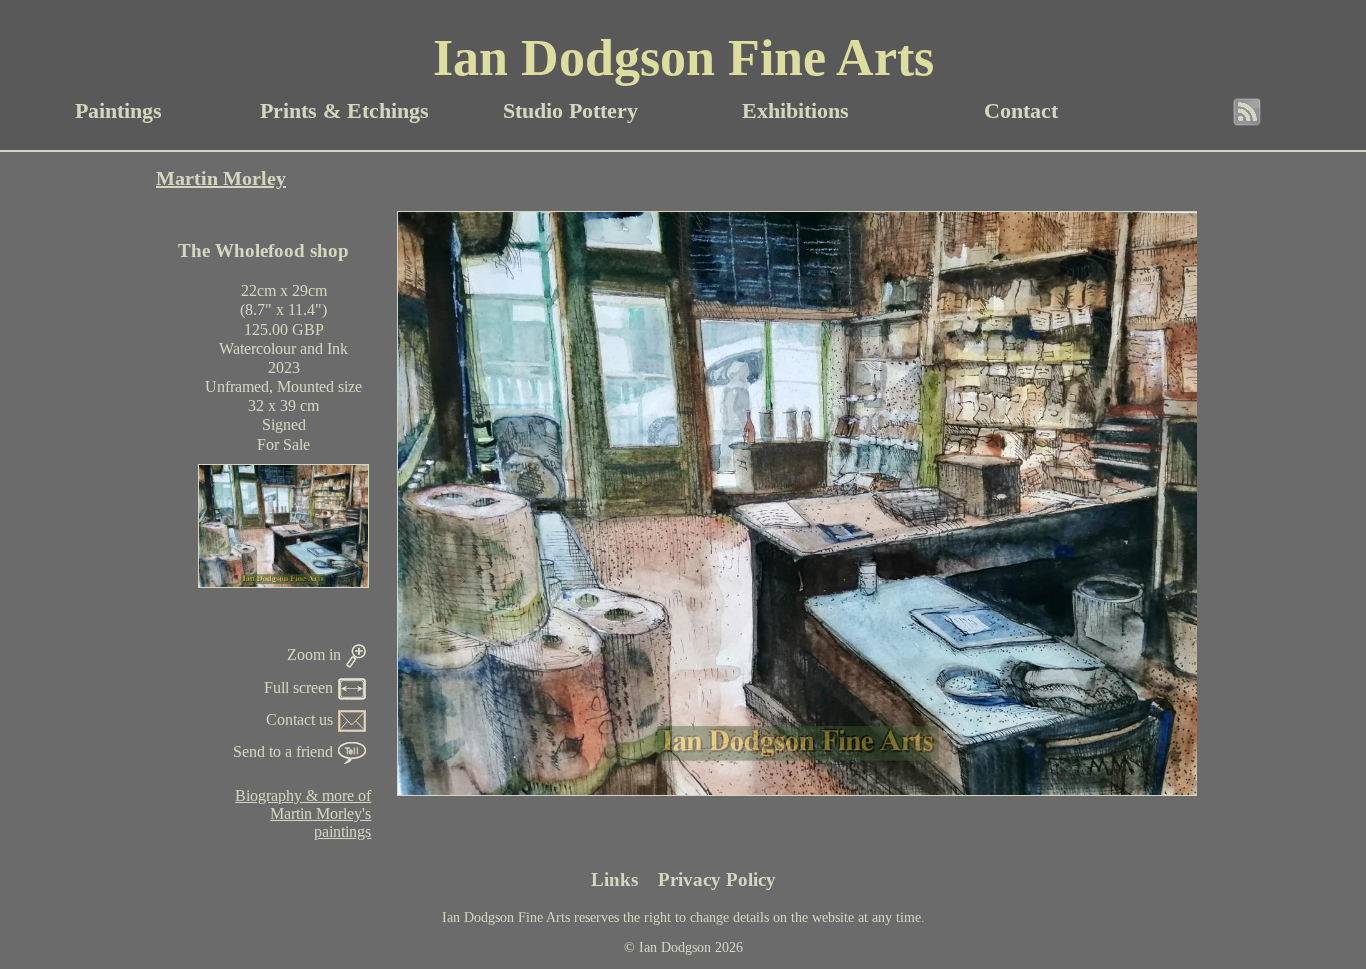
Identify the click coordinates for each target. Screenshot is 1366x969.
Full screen (298, 687)
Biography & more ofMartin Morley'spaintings (303, 813)
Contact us (299, 719)
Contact (1021, 110)
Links (614, 879)
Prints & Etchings (344, 110)
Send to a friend (283, 751)
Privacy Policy (717, 879)
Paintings (118, 110)
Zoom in (314, 654)
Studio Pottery (570, 110)
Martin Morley (221, 178)
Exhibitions (795, 110)
